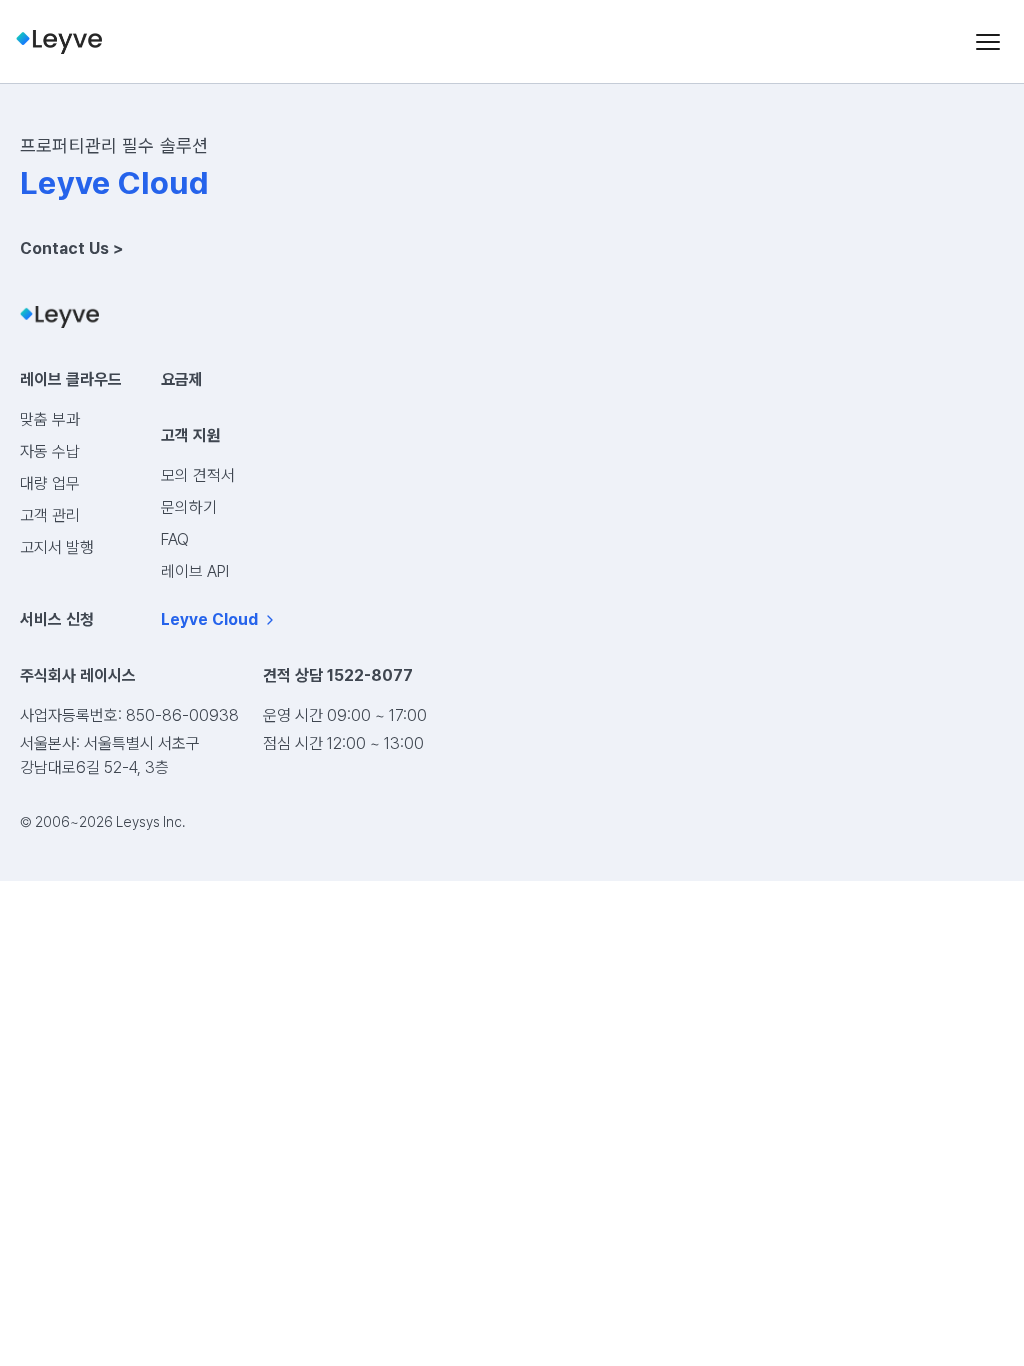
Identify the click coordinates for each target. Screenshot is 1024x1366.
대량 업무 (50, 483)
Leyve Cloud (209, 619)
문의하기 (189, 507)
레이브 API (195, 571)
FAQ (175, 539)
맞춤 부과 (50, 419)
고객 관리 (50, 515)
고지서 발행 (57, 547)
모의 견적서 (198, 475)
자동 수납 (50, 451)
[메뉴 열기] (988, 42)
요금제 (182, 379)
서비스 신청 (57, 619)
